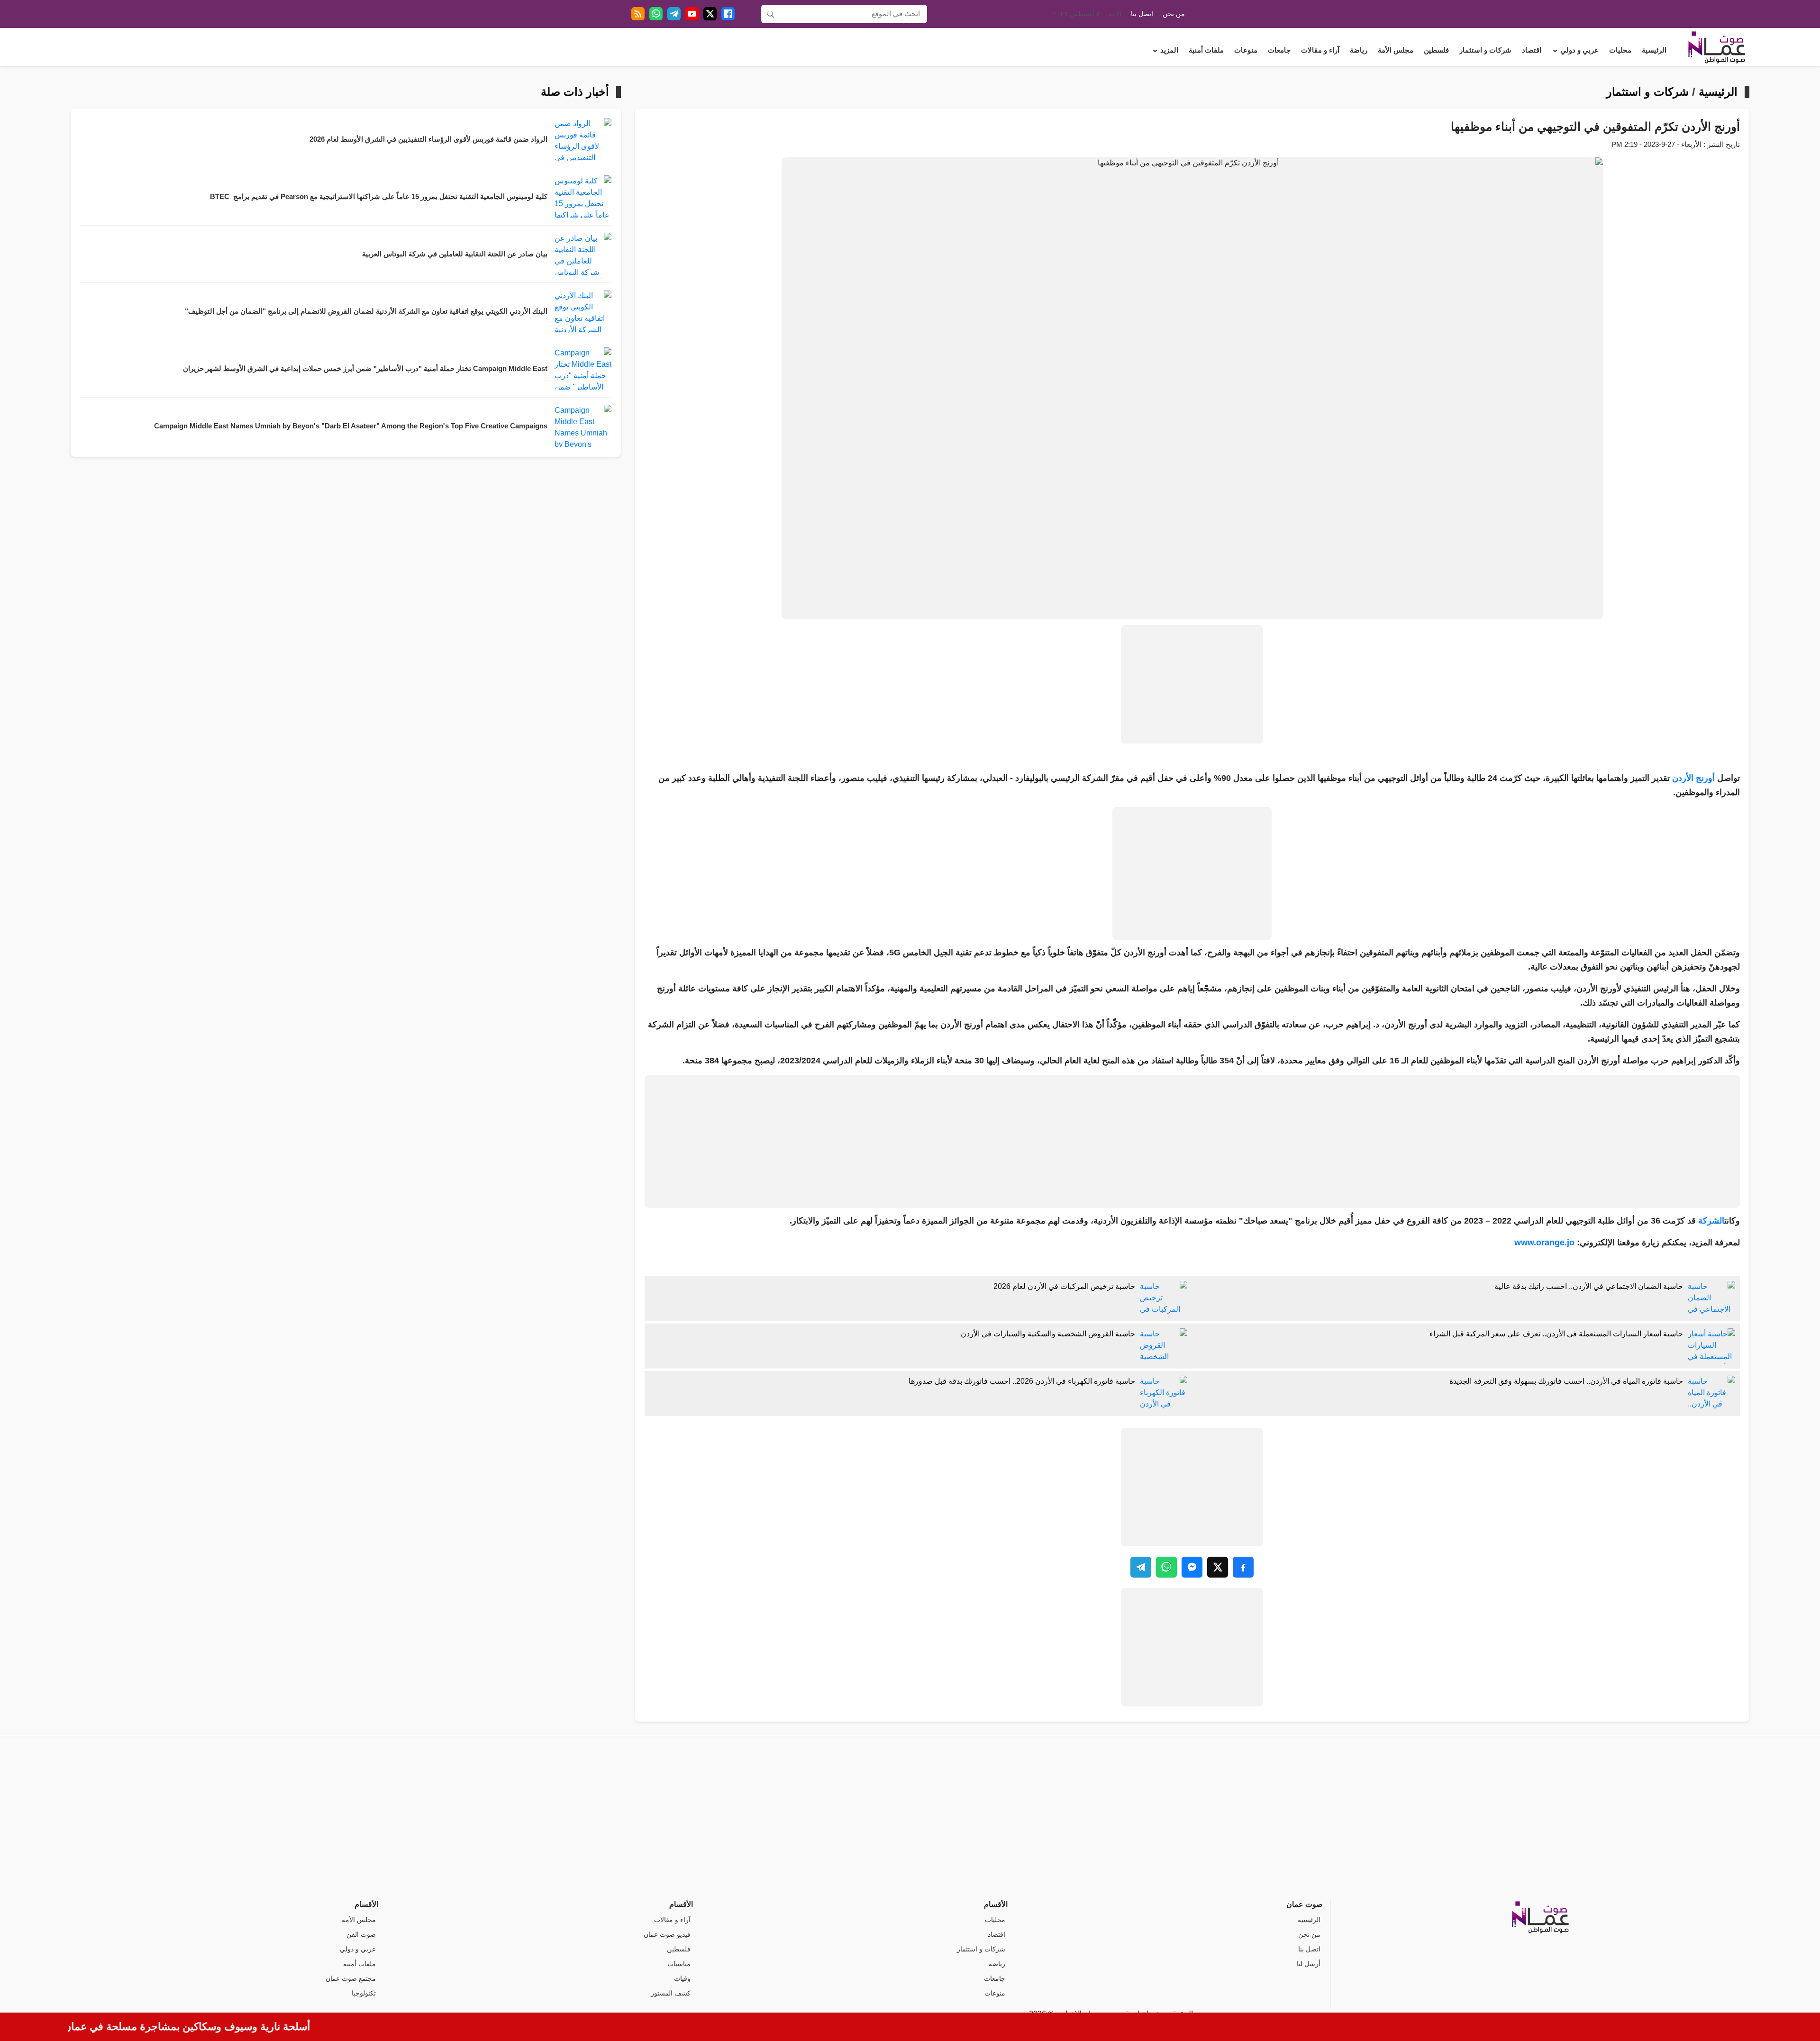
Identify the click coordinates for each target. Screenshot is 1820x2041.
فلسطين (1436, 50)
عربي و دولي (1579, 50)
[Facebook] (728, 14)
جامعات (1279, 50)
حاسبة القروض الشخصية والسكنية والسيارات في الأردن (1048, 1334)
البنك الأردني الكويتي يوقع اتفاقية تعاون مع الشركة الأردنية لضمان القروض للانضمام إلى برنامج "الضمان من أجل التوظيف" (366, 311)
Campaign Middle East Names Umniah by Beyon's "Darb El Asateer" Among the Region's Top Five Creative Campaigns (351, 426)
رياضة (1359, 50)
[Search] (771, 14)
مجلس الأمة (1396, 50)
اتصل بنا (1142, 14)
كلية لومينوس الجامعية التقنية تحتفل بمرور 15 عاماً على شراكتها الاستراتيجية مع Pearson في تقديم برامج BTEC (379, 197)
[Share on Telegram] (1141, 1567)
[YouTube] (692, 14)
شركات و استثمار (1485, 50)
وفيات (682, 1979)
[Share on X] (1218, 1567)
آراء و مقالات (1320, 50)
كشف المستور (671, 1993)
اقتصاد (1532, 50)
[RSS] (638, 14)
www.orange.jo (1544, 1243)
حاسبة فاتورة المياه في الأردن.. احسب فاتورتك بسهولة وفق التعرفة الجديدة (1566, 1381)
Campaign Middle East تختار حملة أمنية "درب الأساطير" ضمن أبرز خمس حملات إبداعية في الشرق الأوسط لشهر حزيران (365, 369)
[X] (710, 14)
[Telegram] (674, 14)
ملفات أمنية (1206, 50)
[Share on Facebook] (1243, 1567)
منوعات (1246, 50)
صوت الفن (361, 1935)
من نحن (1174, 14)
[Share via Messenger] (1192, 1567)
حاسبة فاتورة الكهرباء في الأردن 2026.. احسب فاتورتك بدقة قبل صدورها (1022, 1381)
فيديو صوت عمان (667, 1935)
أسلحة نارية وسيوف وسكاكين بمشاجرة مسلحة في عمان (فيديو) (219, 2027)
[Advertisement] (1192, 684)
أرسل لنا (1309, 1964)
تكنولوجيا (364, 1993)
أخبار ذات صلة (575, 92)
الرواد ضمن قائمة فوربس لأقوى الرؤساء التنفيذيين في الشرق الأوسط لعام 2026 (428, 139)
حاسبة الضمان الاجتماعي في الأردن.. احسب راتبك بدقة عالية (1589, 1286)
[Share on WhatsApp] (1166, 1567)
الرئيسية (1654, 50)
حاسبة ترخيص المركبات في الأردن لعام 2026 (1064, 1286)
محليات (1620, 50)
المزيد (1169, 50)
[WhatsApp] (656, 14)
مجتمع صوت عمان (351, 1979)
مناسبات (679, 1964)
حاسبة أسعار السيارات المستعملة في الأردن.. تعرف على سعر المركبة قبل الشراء (1556, 1334)
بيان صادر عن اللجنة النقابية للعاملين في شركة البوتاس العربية (455, 254)
